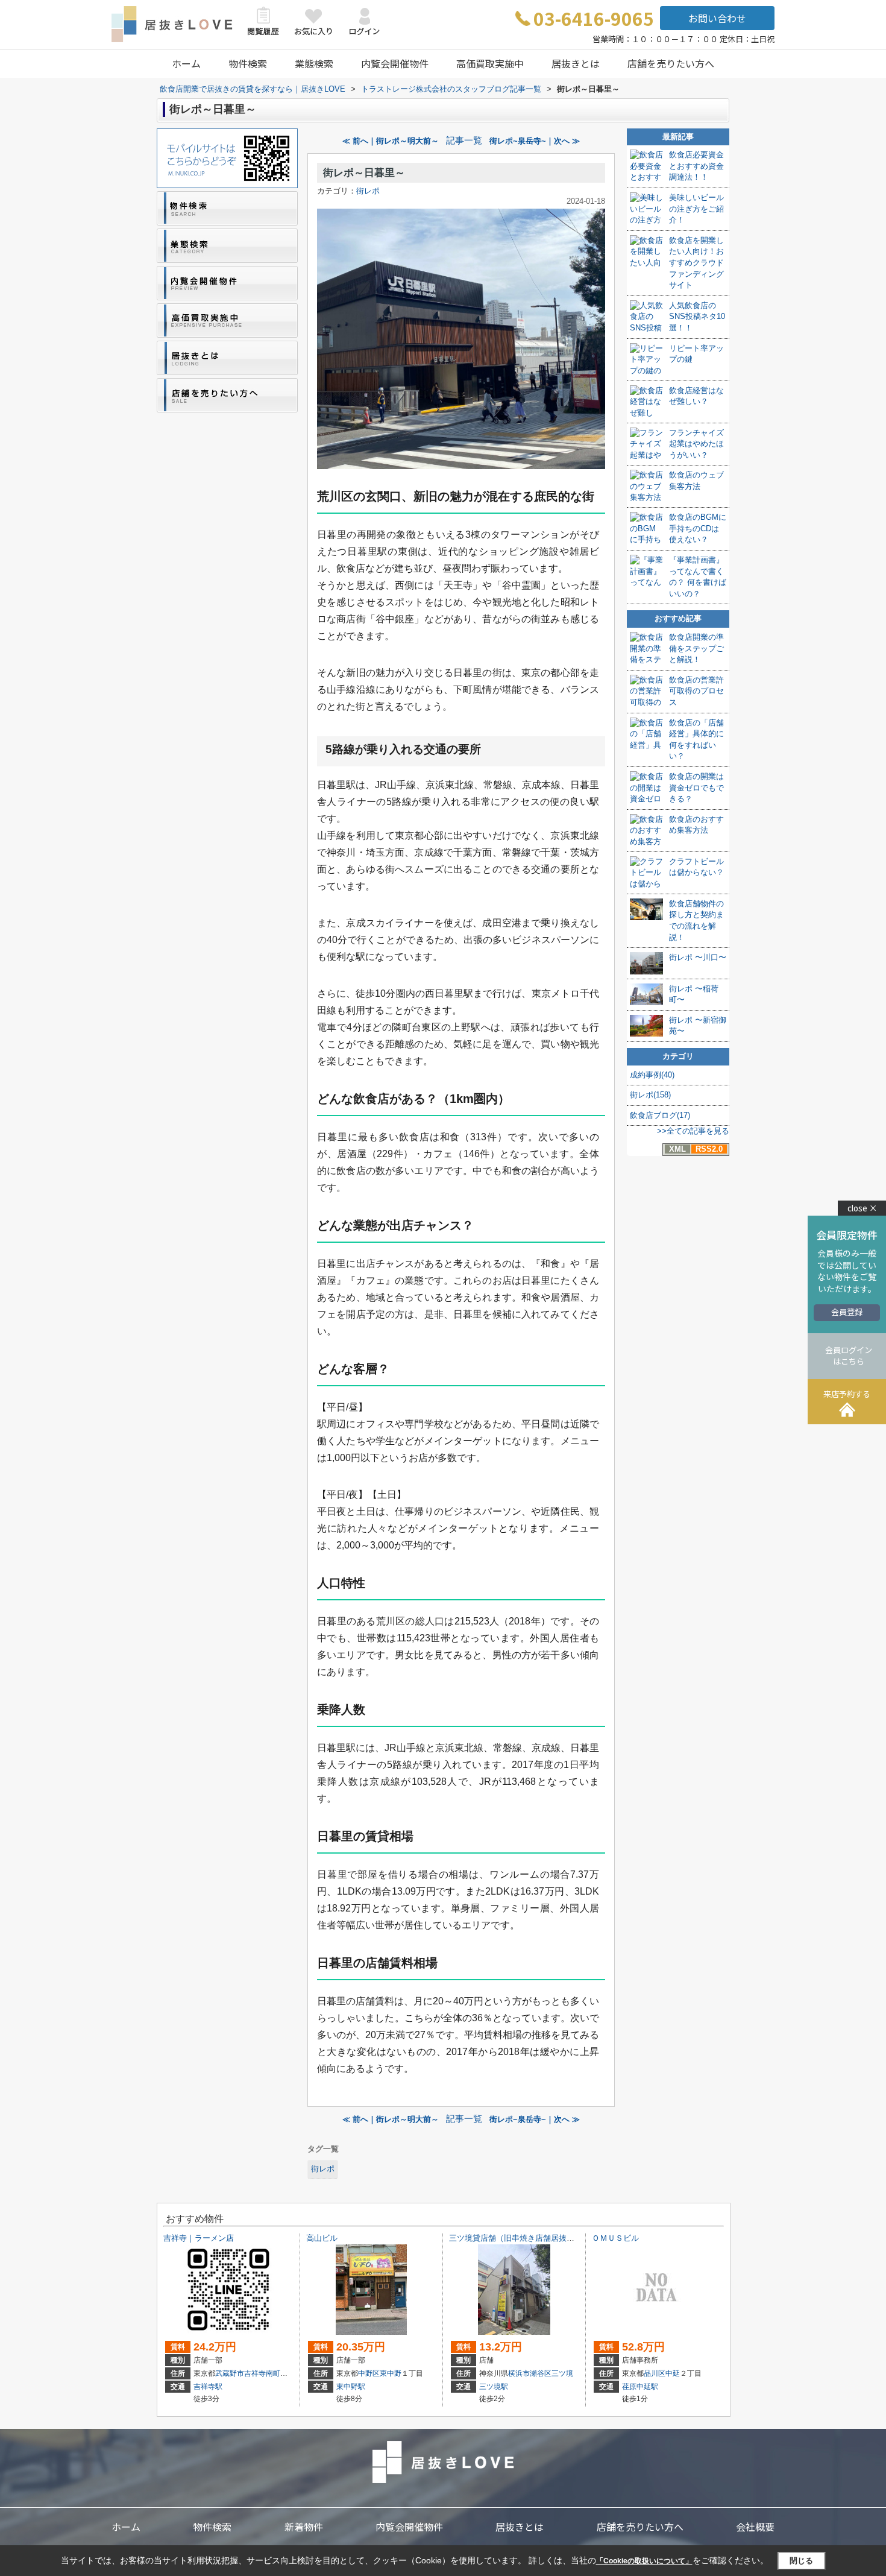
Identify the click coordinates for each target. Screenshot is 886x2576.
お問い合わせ (717, 18)
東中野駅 (351, 2387)
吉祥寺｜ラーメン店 (199, 2238)
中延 (673, 2373)
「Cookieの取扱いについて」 (644, 2561)
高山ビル (322, 2238)
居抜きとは (576, 63)
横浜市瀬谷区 (530, 2373)
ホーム (186, 63)
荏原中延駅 (640, 2387)
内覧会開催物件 (395, 63)
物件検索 (248, 63)
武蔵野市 (230, 2373)
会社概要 (755, 2527)
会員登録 (847, 1312)
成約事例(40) (652, 1075)
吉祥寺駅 (208, 2387)
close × (862, 1208)
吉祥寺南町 (262, 2373)
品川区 (655, 2373)
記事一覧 (464, 140)
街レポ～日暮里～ (364, 173)
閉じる (801, 2561)
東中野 (391, 2373)
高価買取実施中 (490, 63)
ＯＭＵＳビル (615, 2238)
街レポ (368, 191)
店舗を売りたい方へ (671, 63)
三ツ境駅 (494, 2387)
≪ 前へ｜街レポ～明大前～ (391, 141)
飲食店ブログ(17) (660, 1115)
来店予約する (847, 1394)
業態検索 (314, 63)
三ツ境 (562, 2373)
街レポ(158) (650, 1095)
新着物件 (304, 2527)
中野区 (369, 2373)
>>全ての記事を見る (693, 1131)
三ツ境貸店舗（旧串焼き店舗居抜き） (516, 2238)
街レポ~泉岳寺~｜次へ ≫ (535, 141)
